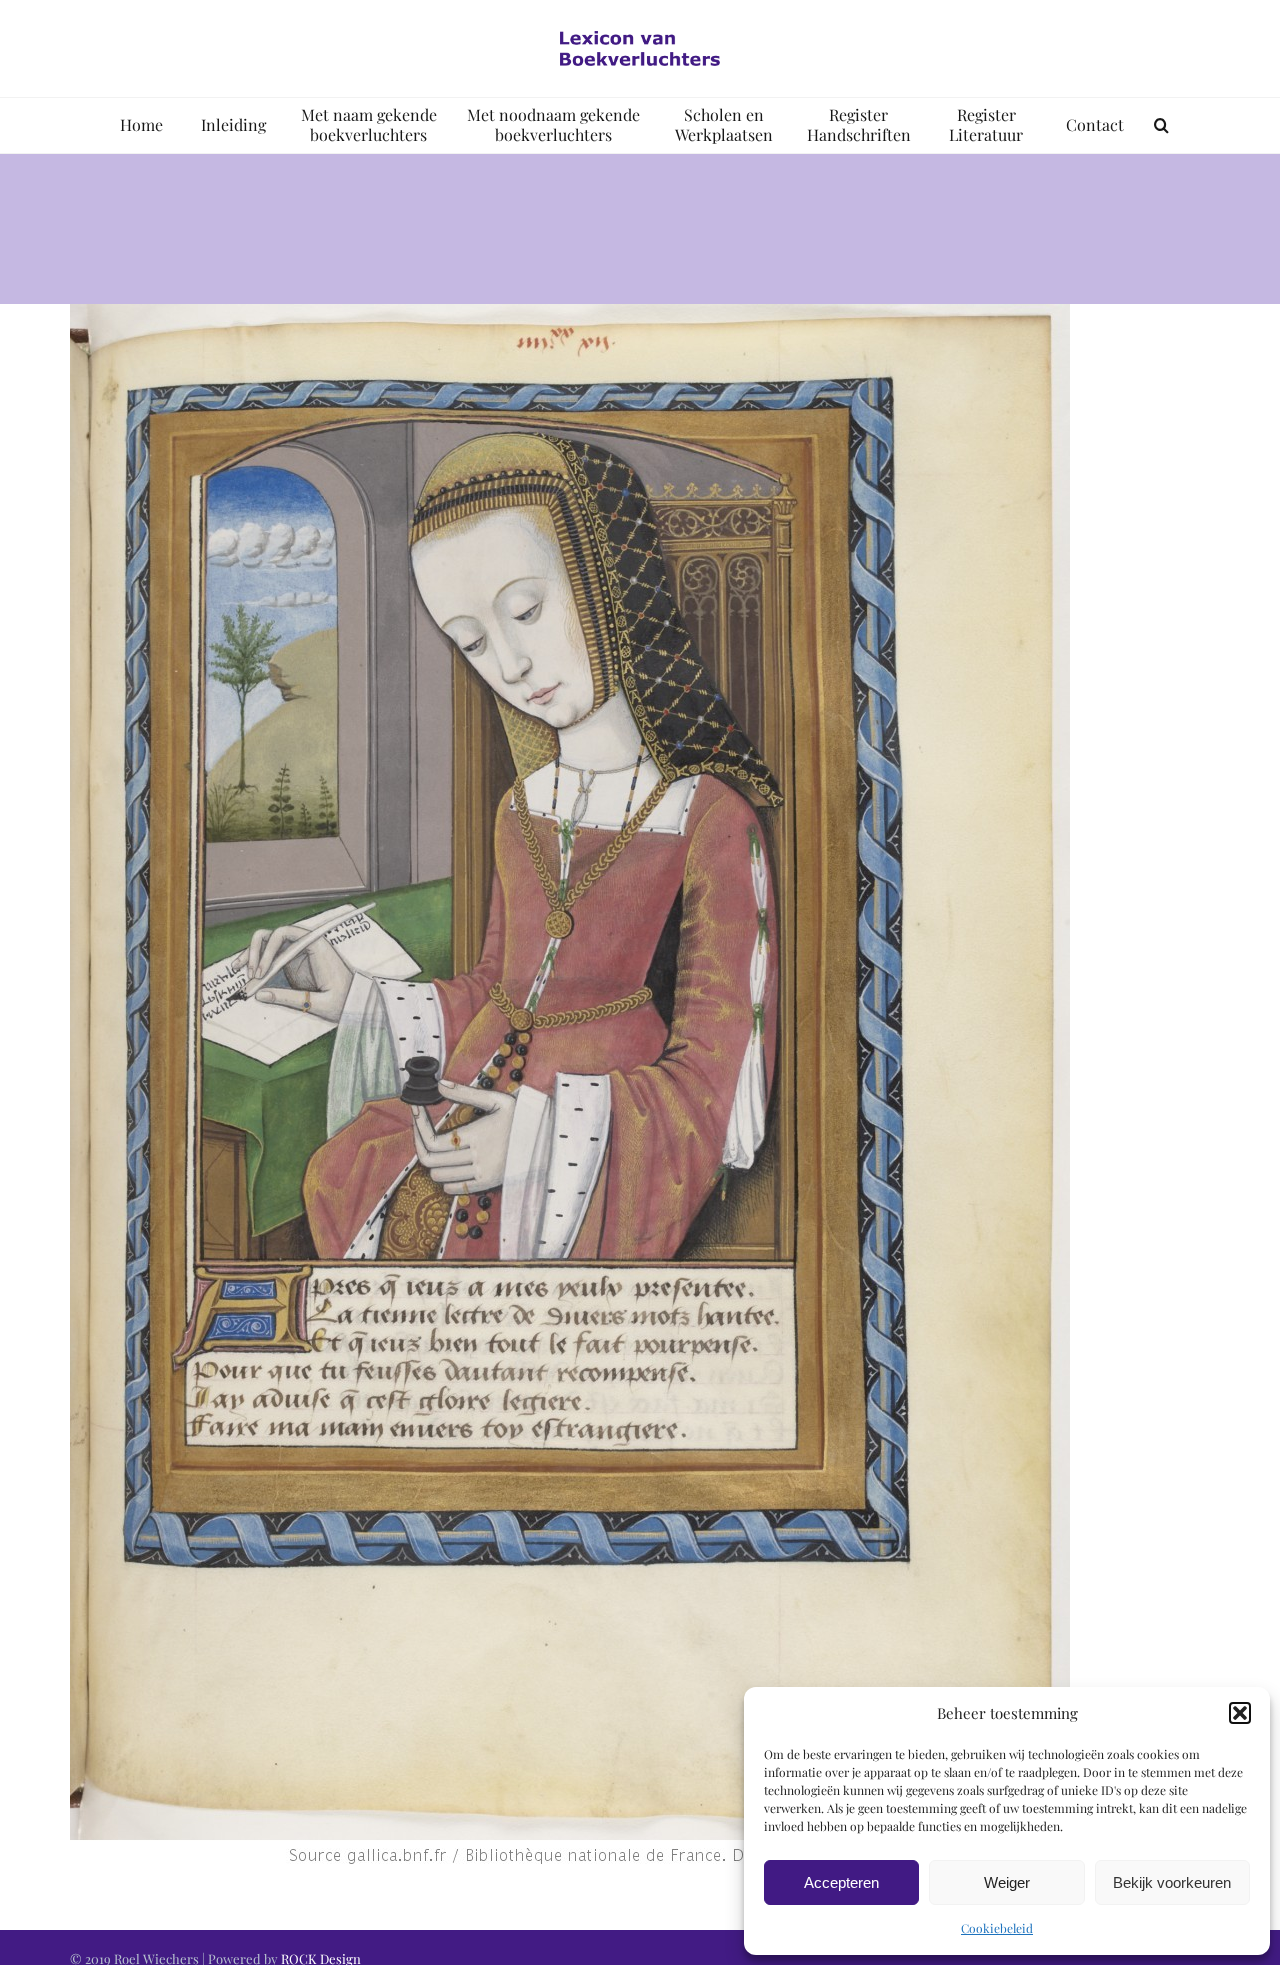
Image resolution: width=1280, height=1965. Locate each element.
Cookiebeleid (997, 1928)
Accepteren (841, 1882)
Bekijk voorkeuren (1172, 1882)
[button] (1240, 1713)
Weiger (1007, 1882)
